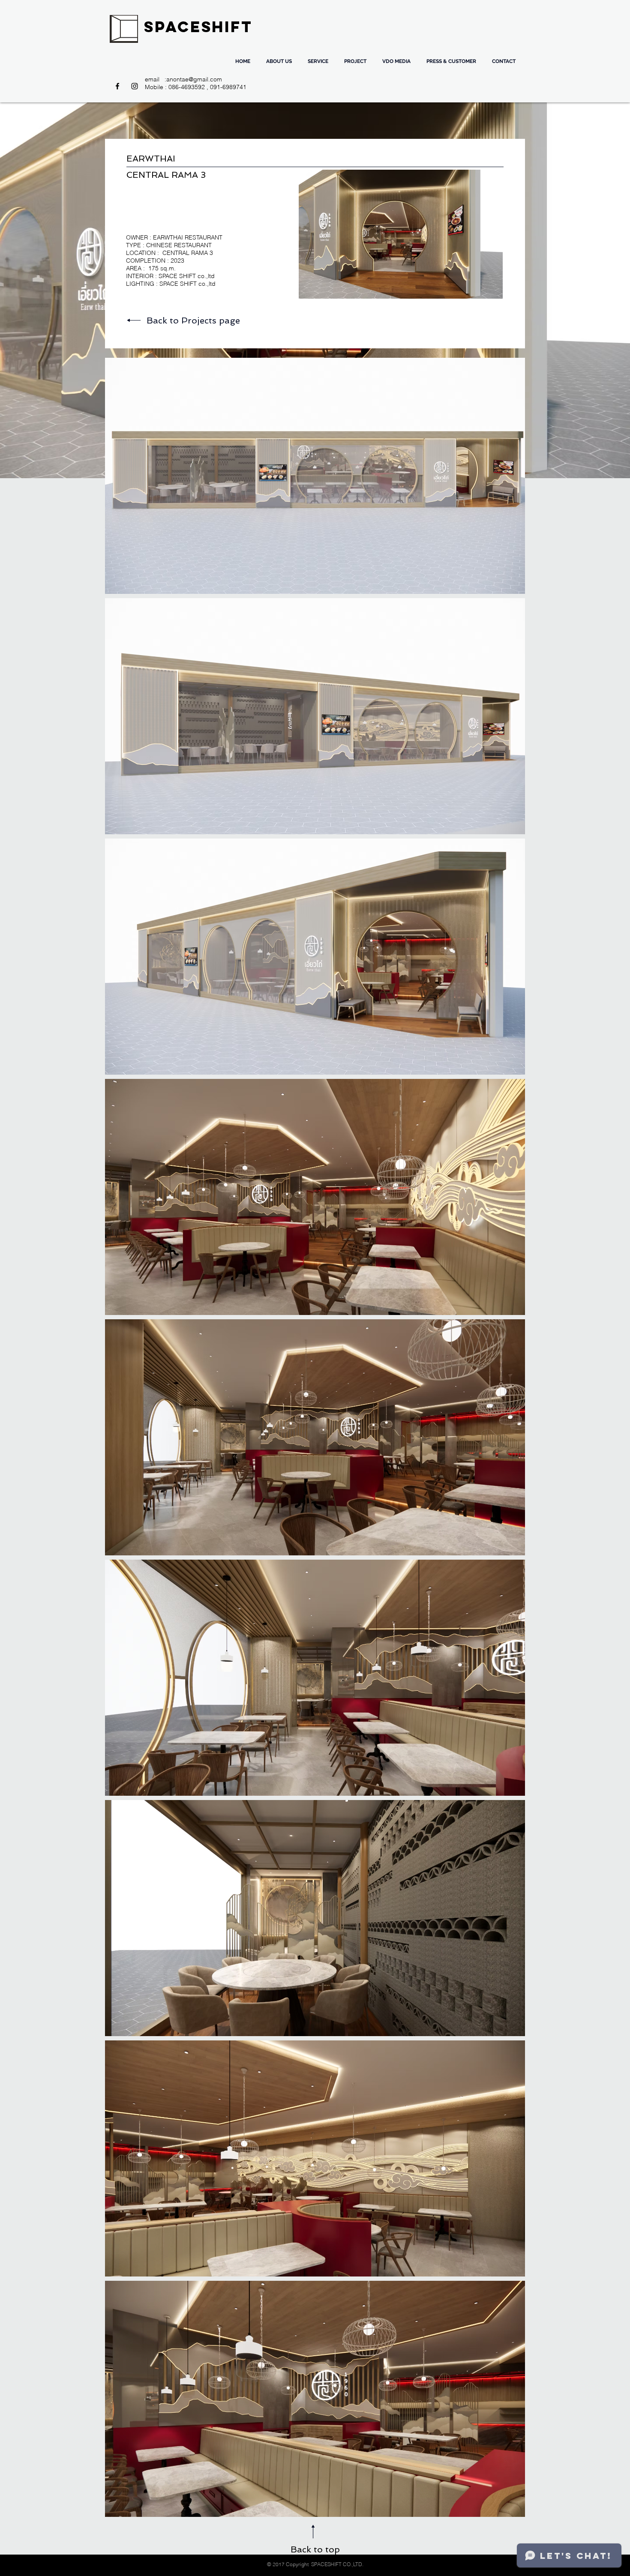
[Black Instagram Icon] (135, 86)
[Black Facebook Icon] (117, 86)
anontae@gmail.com (194, 79)
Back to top (315, 2549)
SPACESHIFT (198, 27)
